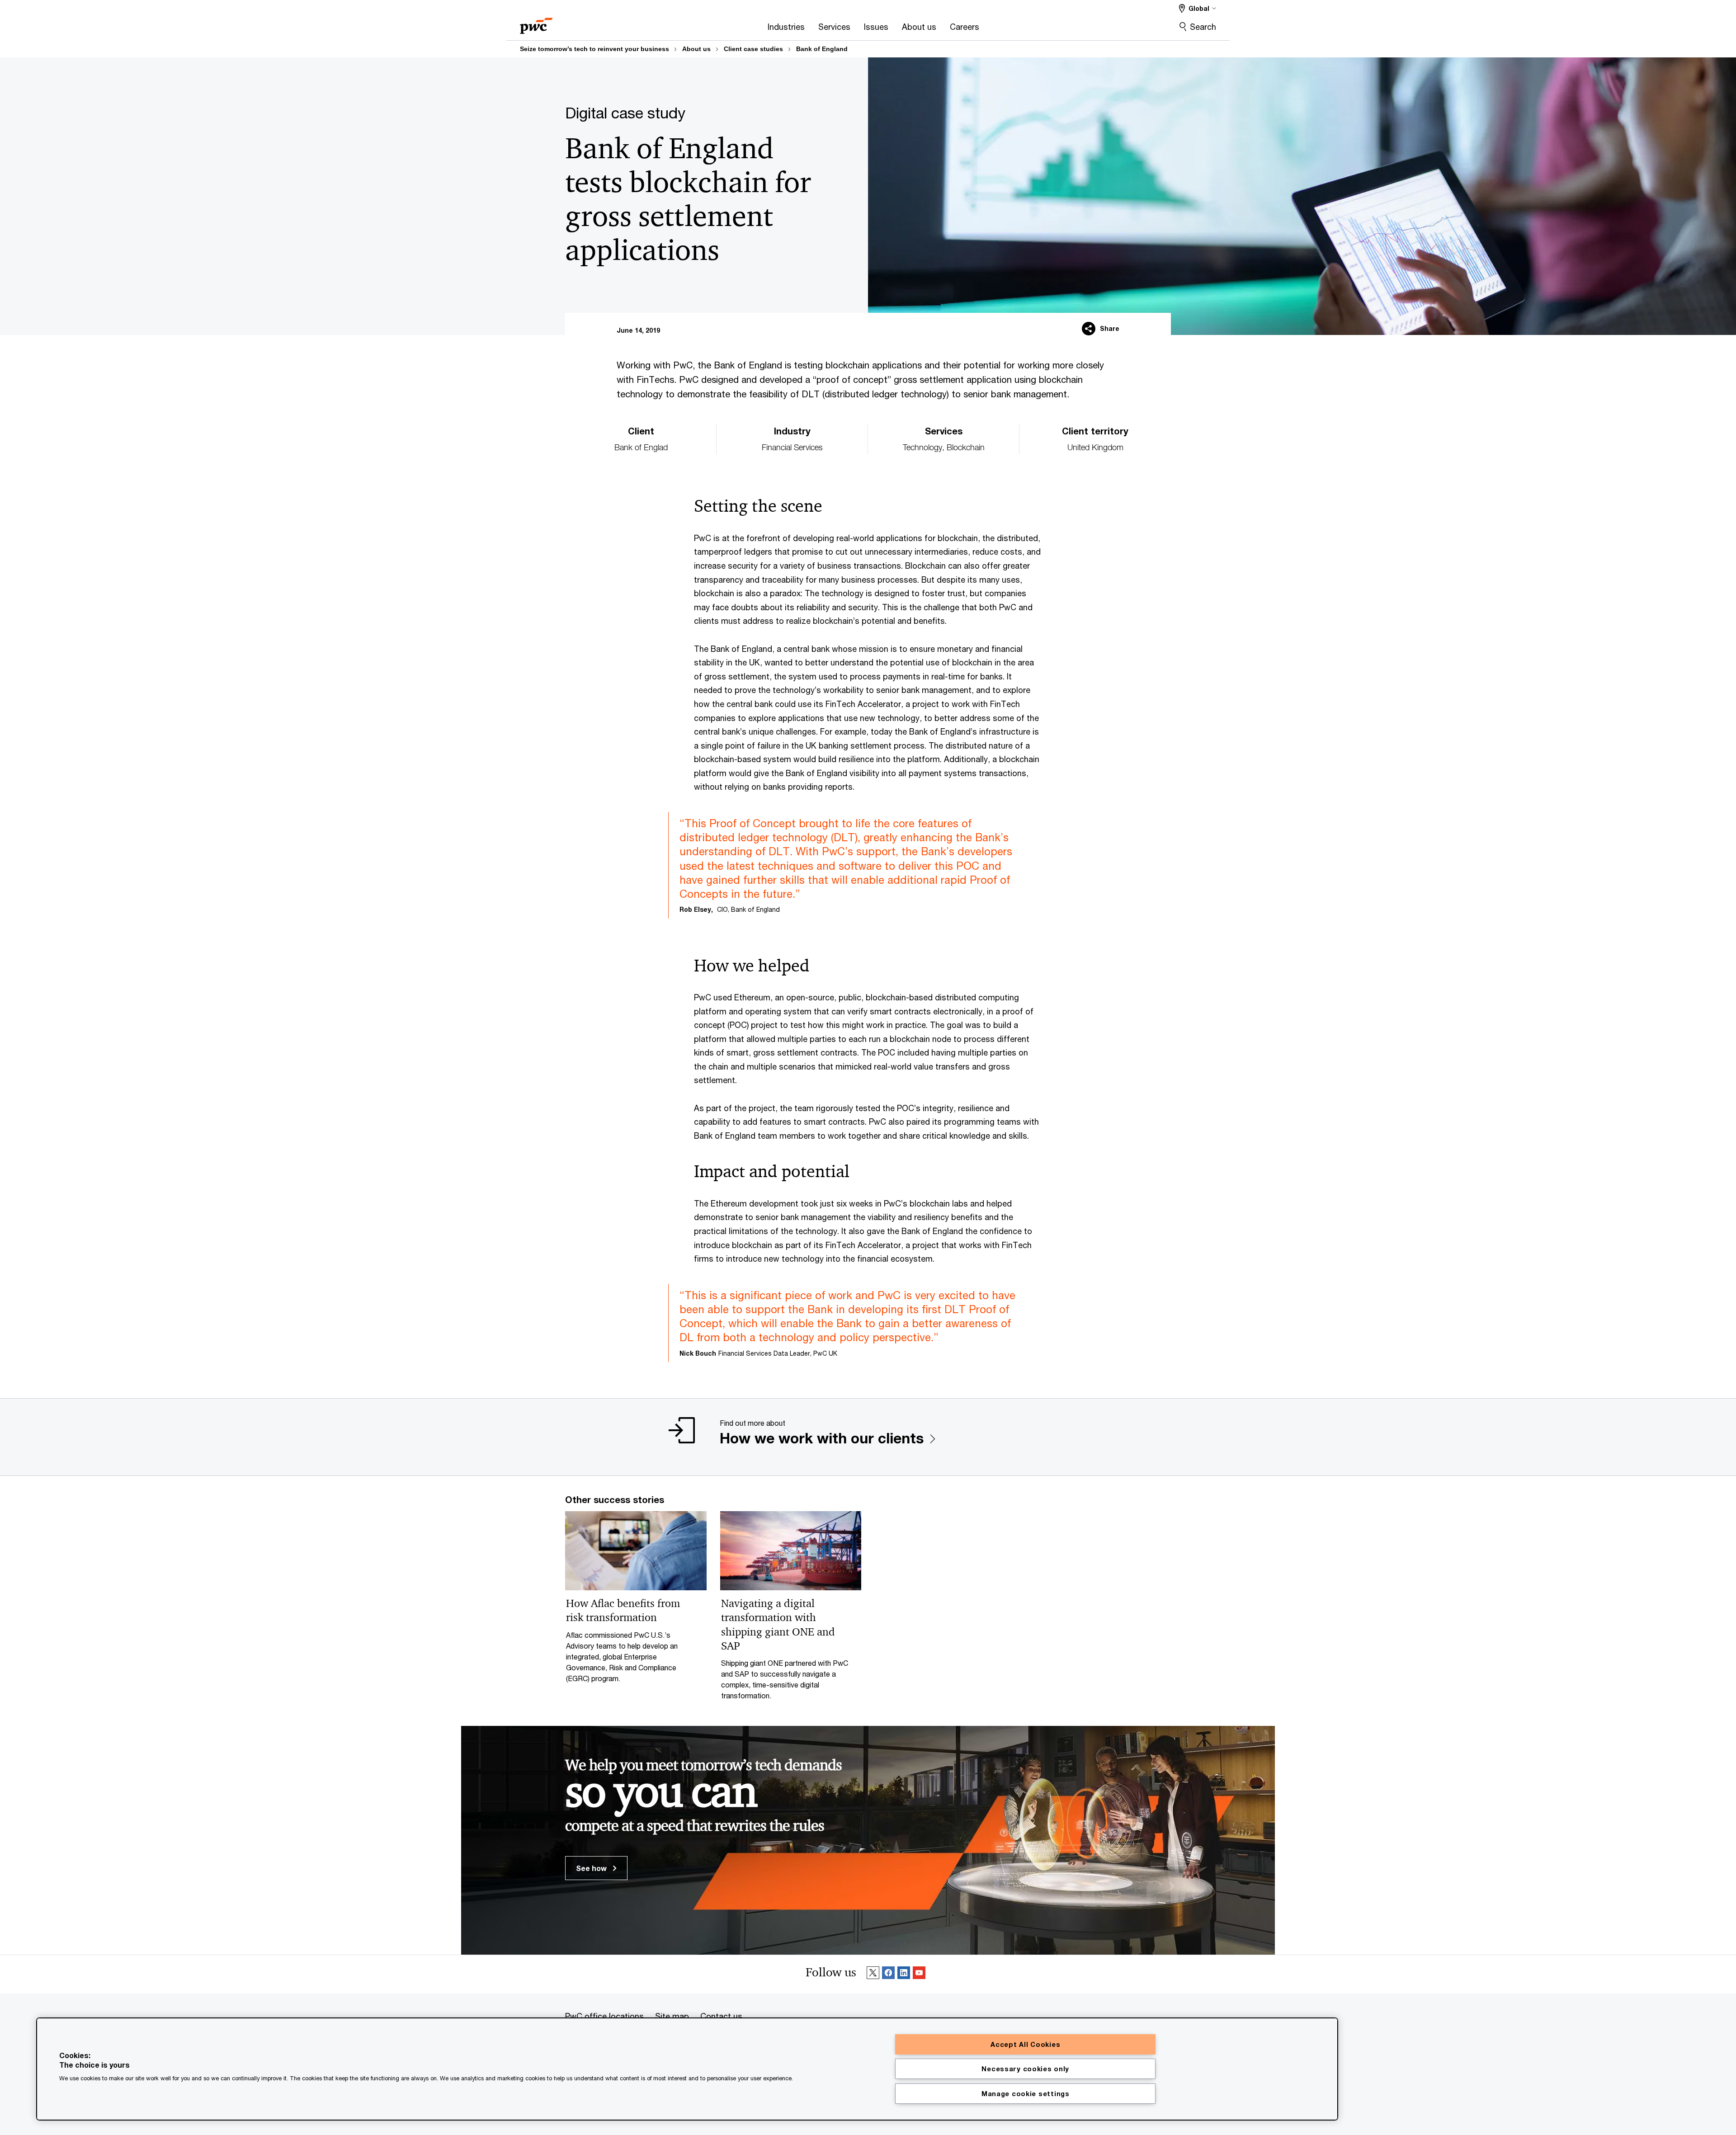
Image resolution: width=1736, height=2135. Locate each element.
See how (592, 1868)
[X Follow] (873, 1974)
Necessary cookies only (1025, 2069)
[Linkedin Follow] (904, 1974)
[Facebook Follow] (888, 1974)
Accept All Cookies (1025, 2044)
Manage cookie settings (1026, 2094)
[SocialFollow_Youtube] (919, 1974)
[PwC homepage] (536, 23)
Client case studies (753, 49)
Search (1203, 27)
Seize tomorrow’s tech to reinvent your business (594, 49)
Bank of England (822, 49)
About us (696, 49)
